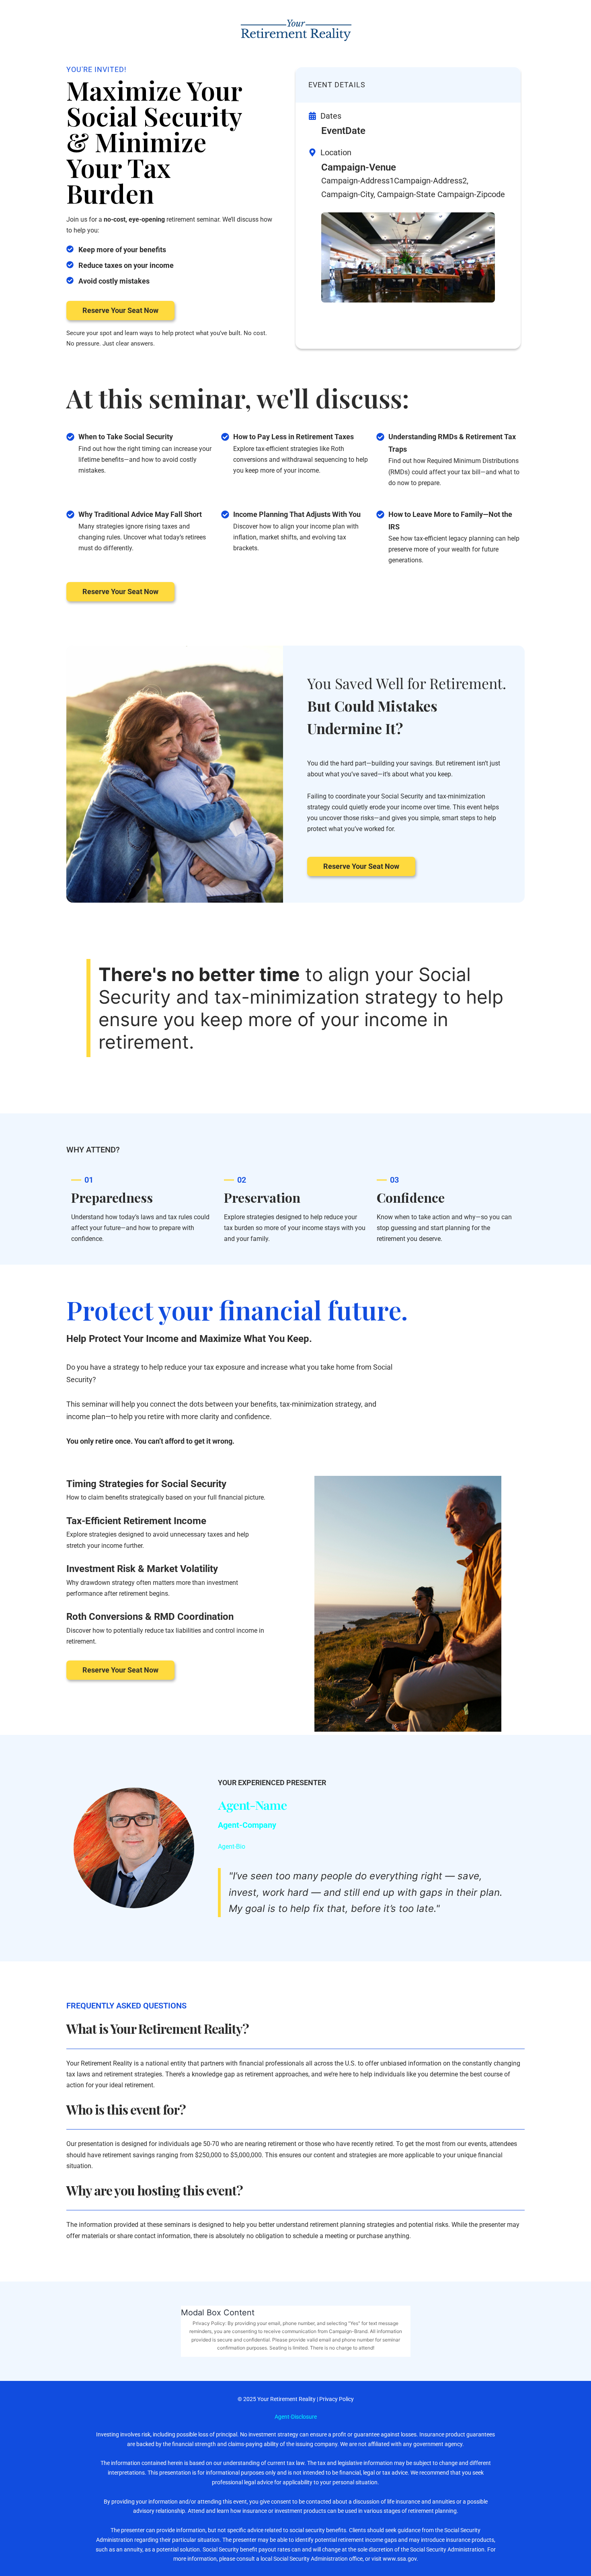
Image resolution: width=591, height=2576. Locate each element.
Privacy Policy (337, 2399)
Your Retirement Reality (286, 2399)
